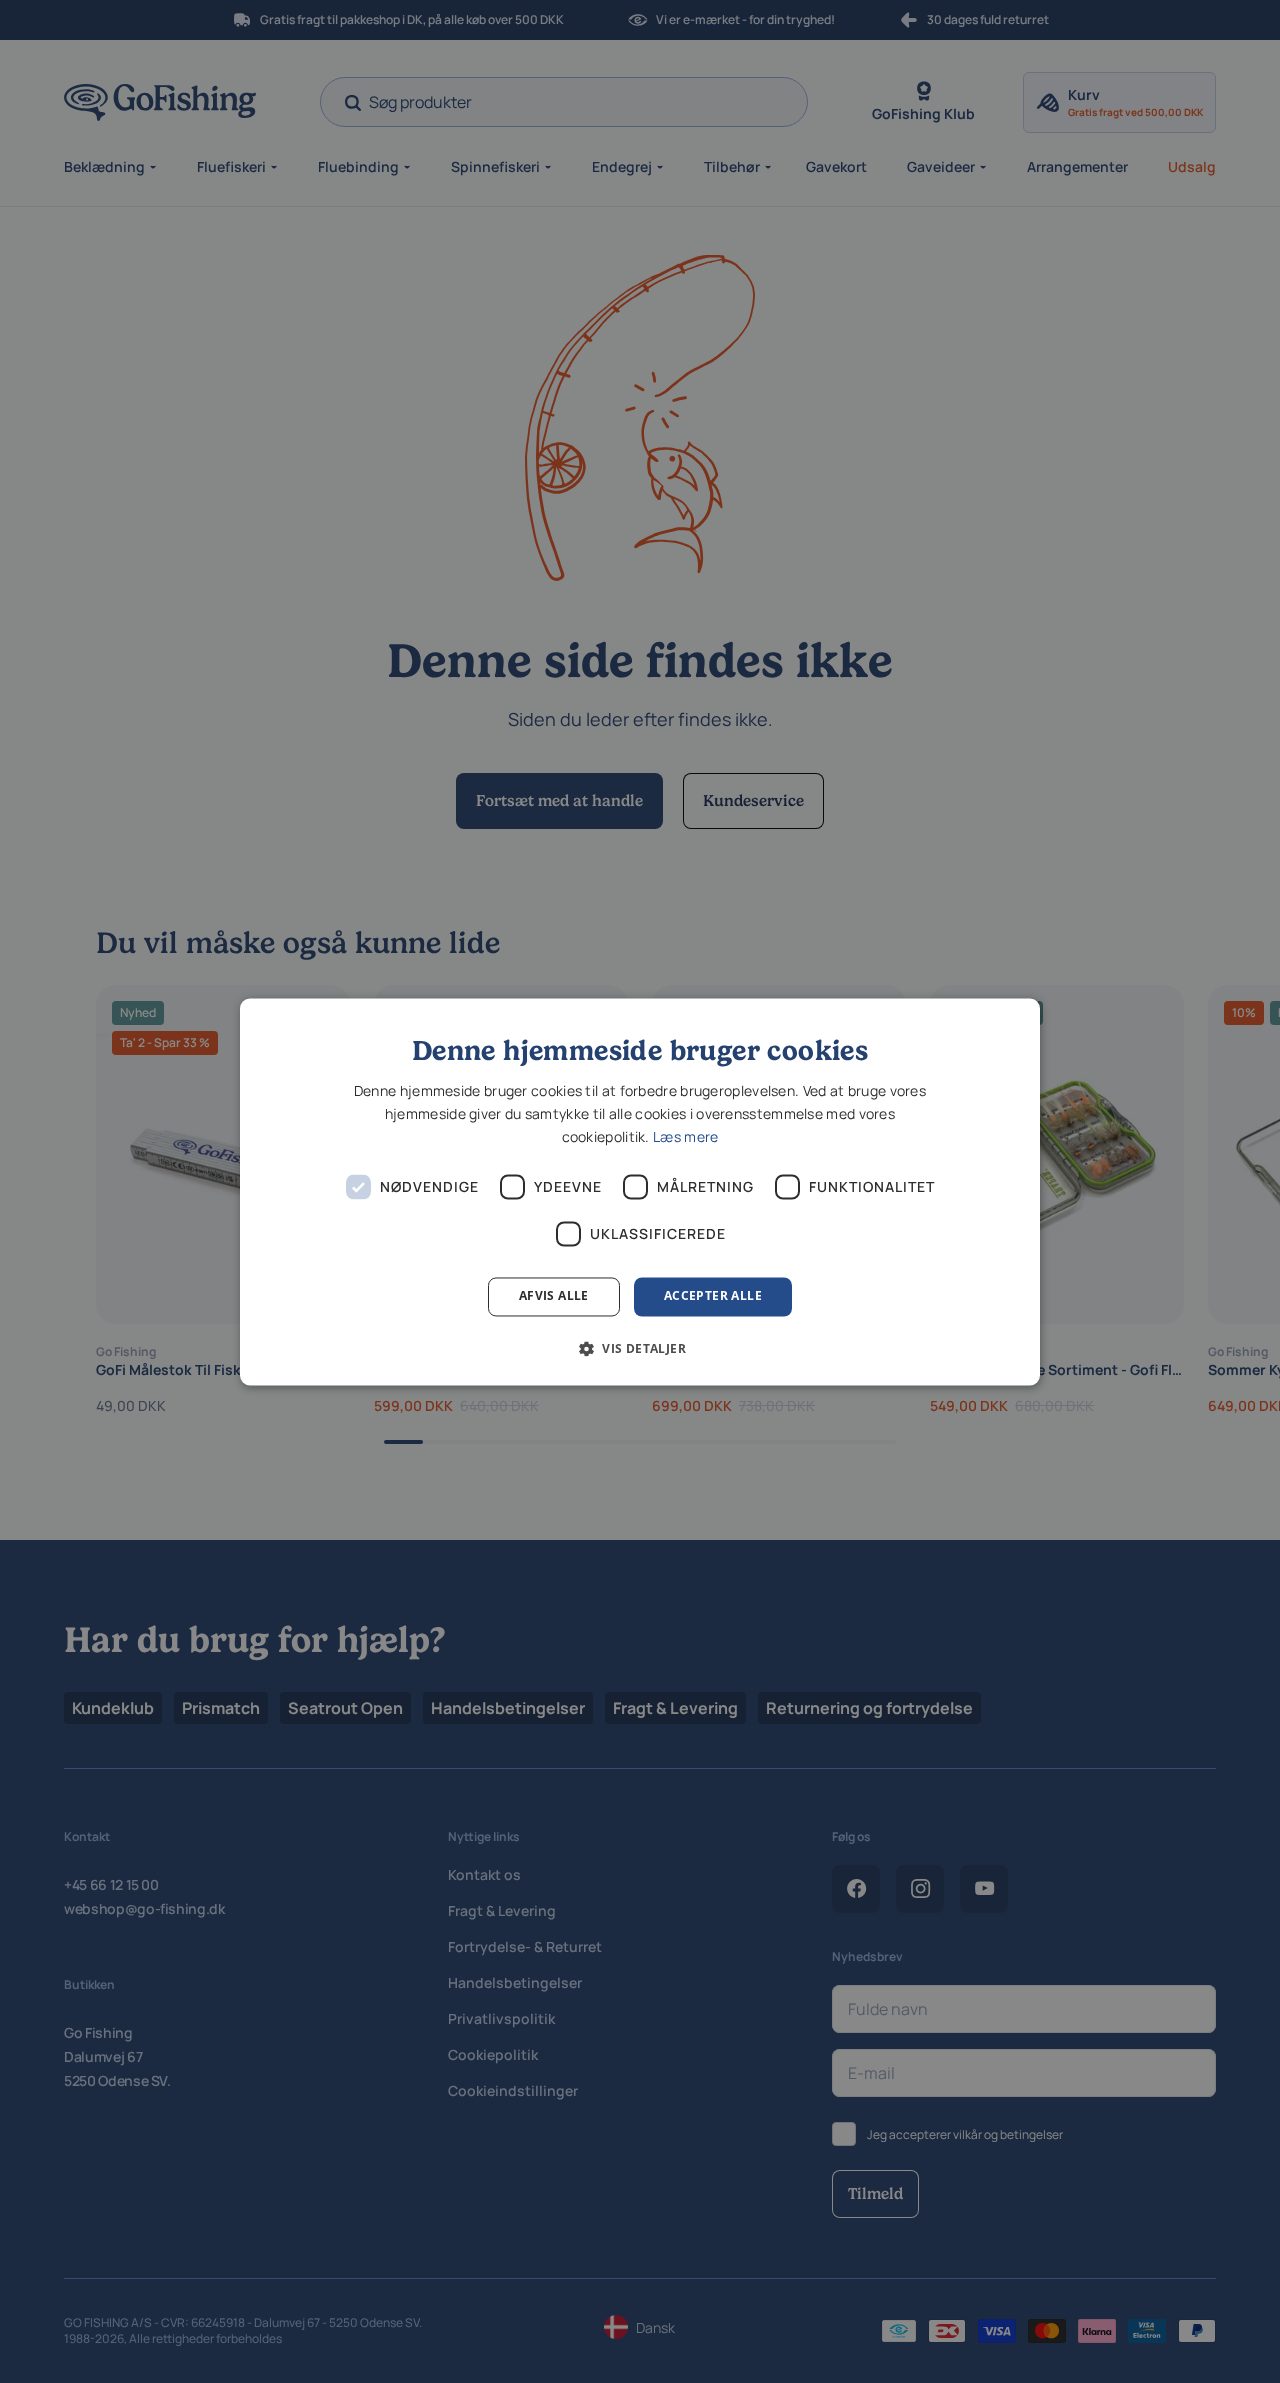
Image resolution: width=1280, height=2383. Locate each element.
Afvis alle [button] (554, 1296)
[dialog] (640, 1191)
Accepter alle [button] (713, 1296)
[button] (640, 1348)
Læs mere (685, 1137)
